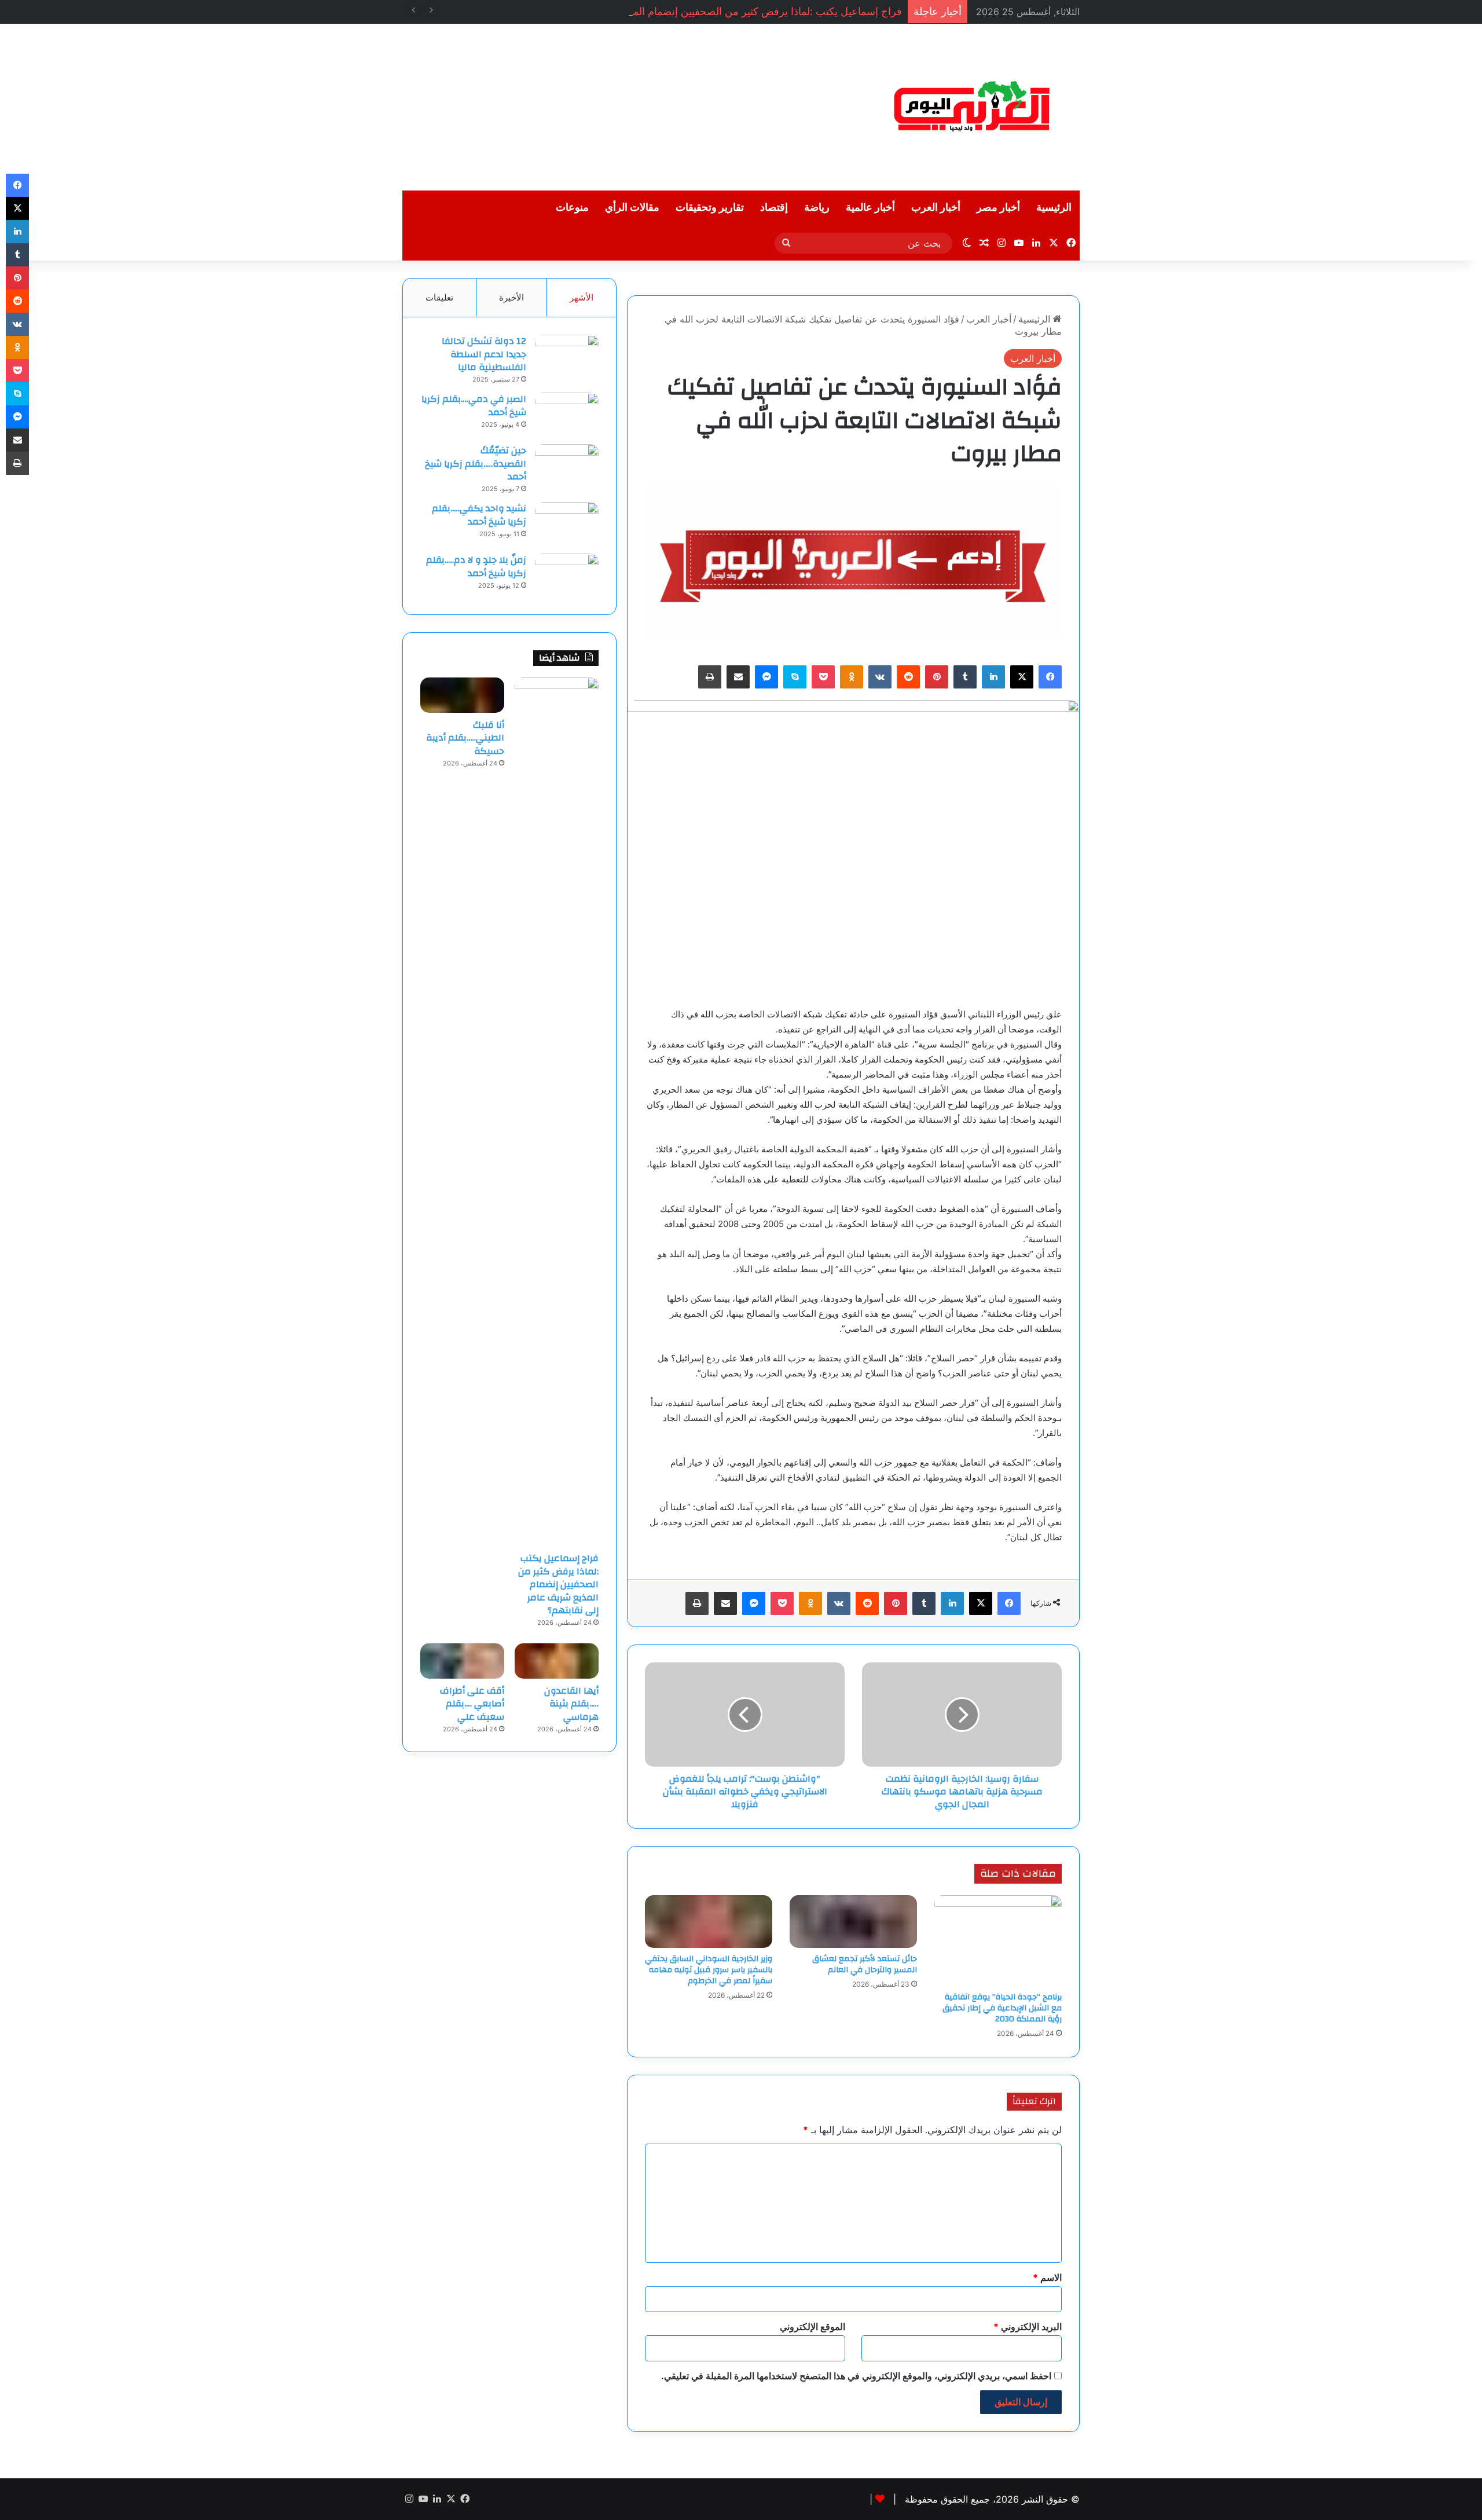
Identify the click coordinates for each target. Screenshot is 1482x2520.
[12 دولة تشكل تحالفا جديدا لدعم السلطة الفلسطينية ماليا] (567, 356)
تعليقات (439, 297)
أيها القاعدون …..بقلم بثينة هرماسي (571, 1704)
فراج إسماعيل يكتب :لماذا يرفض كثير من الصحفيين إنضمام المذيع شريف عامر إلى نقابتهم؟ (706, 11)
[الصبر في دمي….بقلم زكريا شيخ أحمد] (567, 414)
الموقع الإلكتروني (812, 2327)
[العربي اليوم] (973, 107)
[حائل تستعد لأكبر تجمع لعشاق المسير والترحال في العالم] (853, 1922)
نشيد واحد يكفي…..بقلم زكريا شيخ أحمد (479, 515)
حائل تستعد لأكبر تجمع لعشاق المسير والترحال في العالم (865, 1964)
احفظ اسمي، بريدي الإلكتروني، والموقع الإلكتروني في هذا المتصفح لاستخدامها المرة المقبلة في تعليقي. (856, 2376)
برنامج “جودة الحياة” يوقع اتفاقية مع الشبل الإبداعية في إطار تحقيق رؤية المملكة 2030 (1002, 2008)
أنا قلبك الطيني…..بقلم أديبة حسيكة (465, 738)
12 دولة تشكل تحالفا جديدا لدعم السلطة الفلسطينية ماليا (484, 354)
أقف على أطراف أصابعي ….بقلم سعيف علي (472, 1704)
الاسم (1047, 2277)
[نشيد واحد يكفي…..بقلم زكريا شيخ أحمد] (567, 524)
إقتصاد (774, 208)
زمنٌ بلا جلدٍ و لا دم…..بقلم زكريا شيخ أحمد (476, 566)
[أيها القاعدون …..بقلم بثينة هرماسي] (557, 1661)
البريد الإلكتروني (1028, 2327)
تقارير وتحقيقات (710, 208)
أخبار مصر (998, 208)
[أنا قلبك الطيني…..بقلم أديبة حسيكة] (462, 695)
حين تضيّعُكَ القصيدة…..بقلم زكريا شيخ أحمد (476, 464)
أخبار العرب (936, 208)
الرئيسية (1054, 208)
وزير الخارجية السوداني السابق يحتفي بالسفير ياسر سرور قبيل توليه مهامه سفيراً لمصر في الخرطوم (709, 1970)
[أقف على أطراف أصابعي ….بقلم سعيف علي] (462, 1661)
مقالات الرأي (632, 208)
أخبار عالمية (870, 208)
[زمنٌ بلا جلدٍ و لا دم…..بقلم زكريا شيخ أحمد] (567, 575)
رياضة (817, 208)
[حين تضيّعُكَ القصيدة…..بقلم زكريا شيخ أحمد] (567, 466)
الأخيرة (511, 297)
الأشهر (582, 297)
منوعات (572, 208)
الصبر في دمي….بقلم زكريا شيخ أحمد (474, 405)
